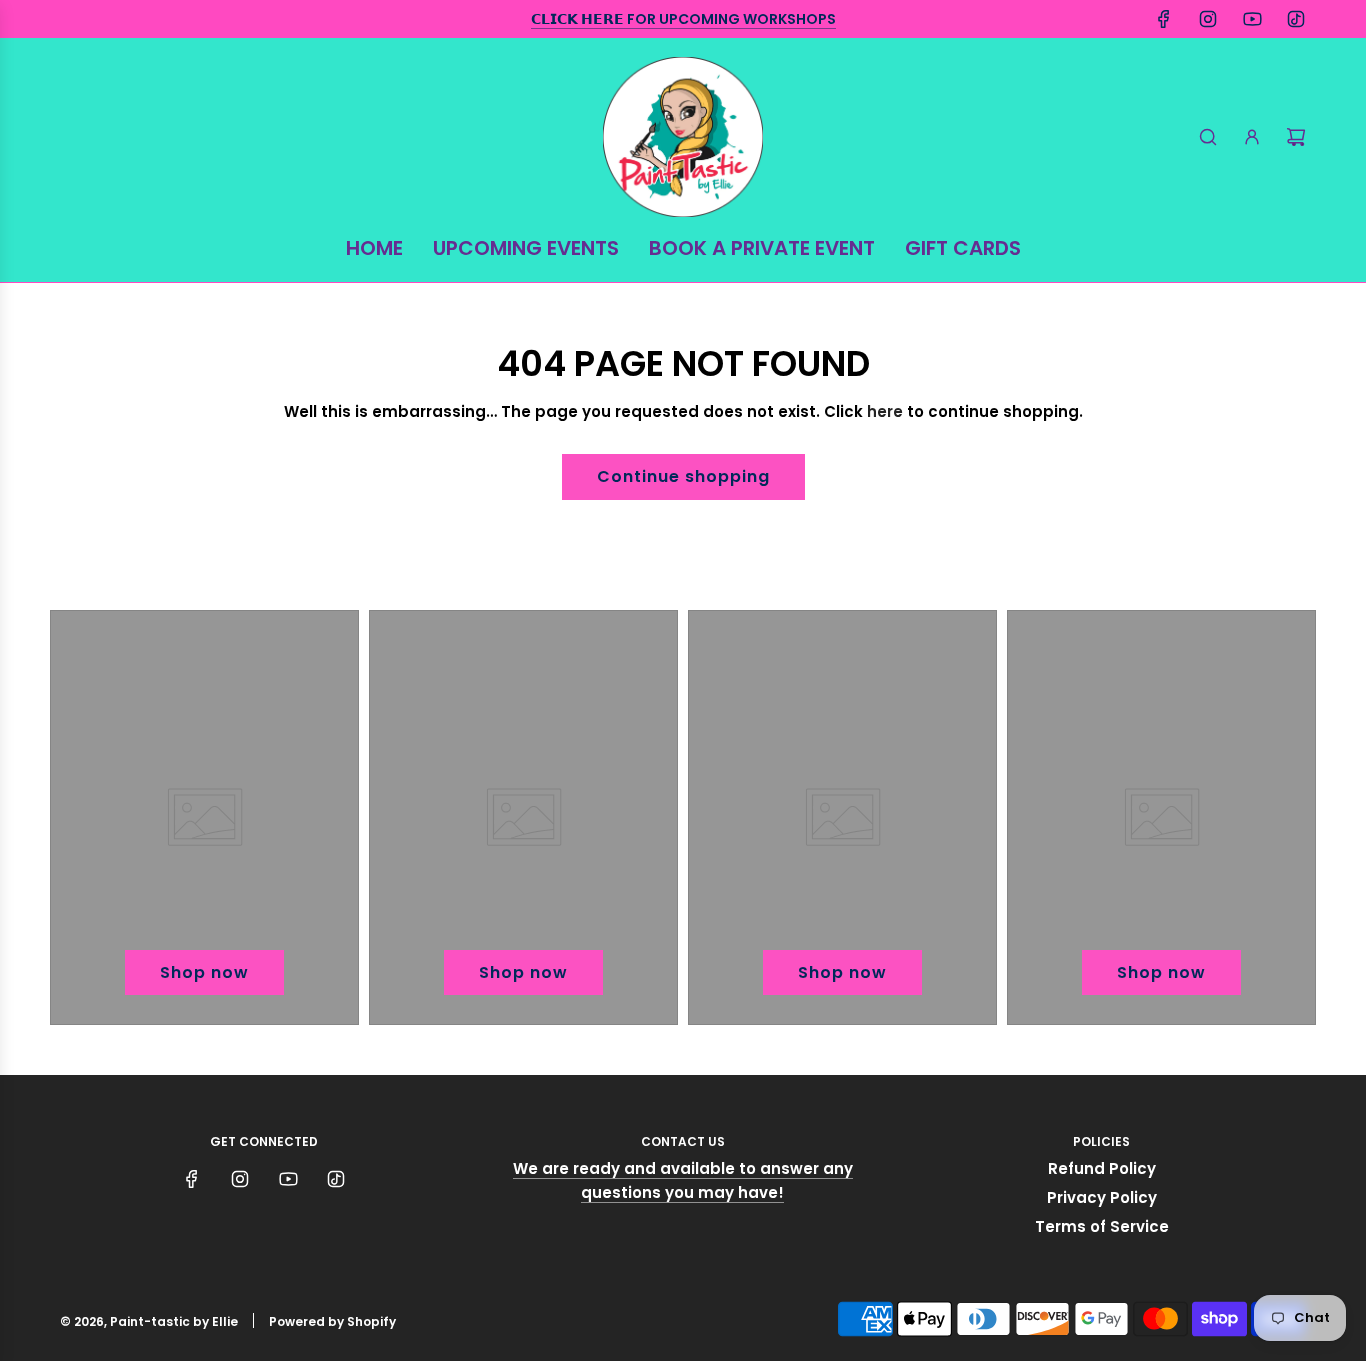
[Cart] (1296, 137)
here (885, 411)
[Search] (1208, 137)
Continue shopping (683, 476)
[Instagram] (1208, 19)
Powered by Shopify (332, 1321)
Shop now (204, 972)
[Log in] (1252, 137)
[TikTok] (1296, 19)
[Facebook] (1164, 19)
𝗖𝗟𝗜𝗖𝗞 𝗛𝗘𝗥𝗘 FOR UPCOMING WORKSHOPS (683, 19)
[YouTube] (1252, 19)
